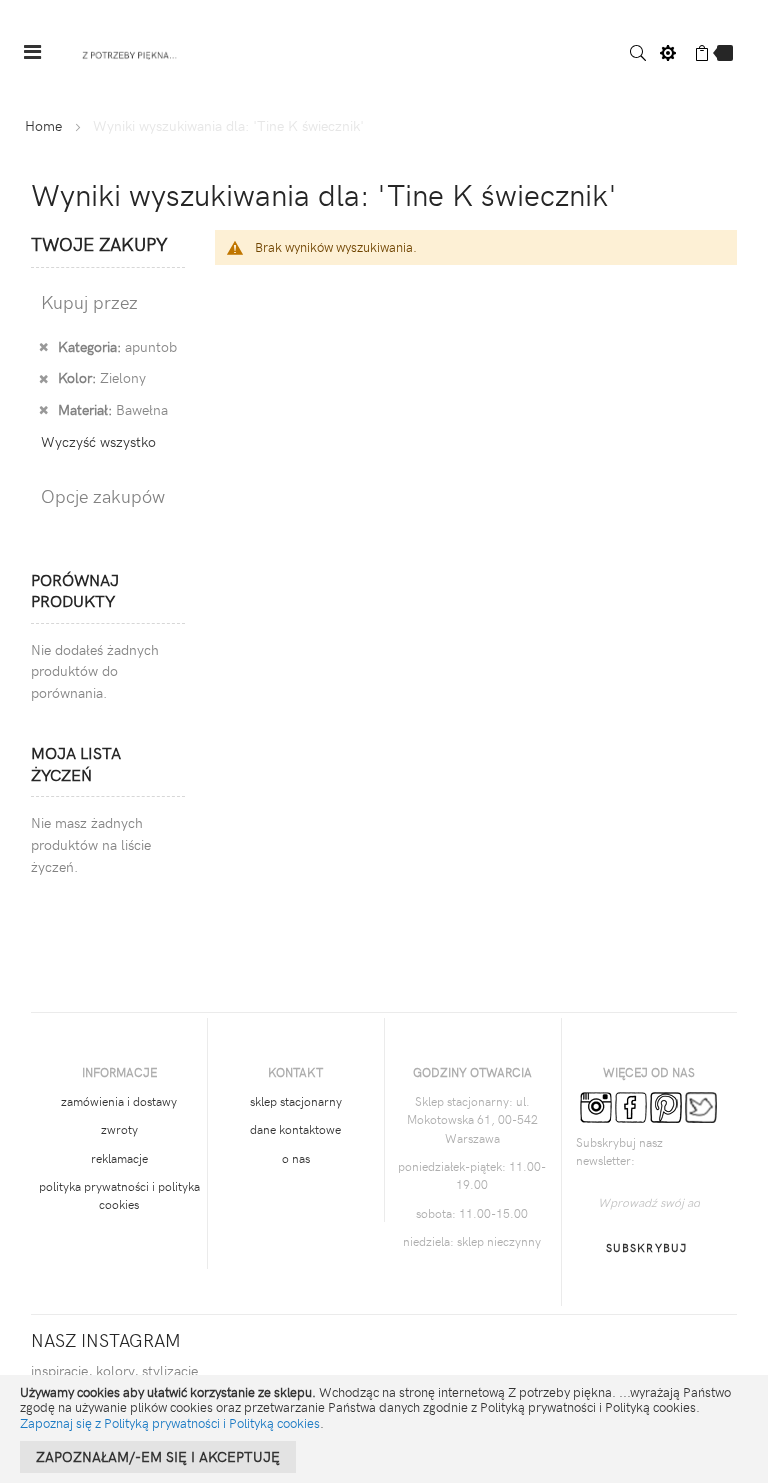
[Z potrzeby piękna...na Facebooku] (631, 1105)
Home (43, 125)
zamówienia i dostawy (119, 1101)
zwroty (119, 1129)
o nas (296, 1158)
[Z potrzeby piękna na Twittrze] (701, 1105)
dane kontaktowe (295, 1129)
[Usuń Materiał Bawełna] (43, 409)
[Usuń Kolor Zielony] (43, 377)
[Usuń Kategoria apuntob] (43, 346)
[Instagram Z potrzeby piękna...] (596, 1105)
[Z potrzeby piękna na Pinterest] (666, 1105)
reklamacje (119, 1158)
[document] (384, 1429)
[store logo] (130, 52)
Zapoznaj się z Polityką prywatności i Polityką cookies (170, 1423)
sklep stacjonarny (296, 1101)
